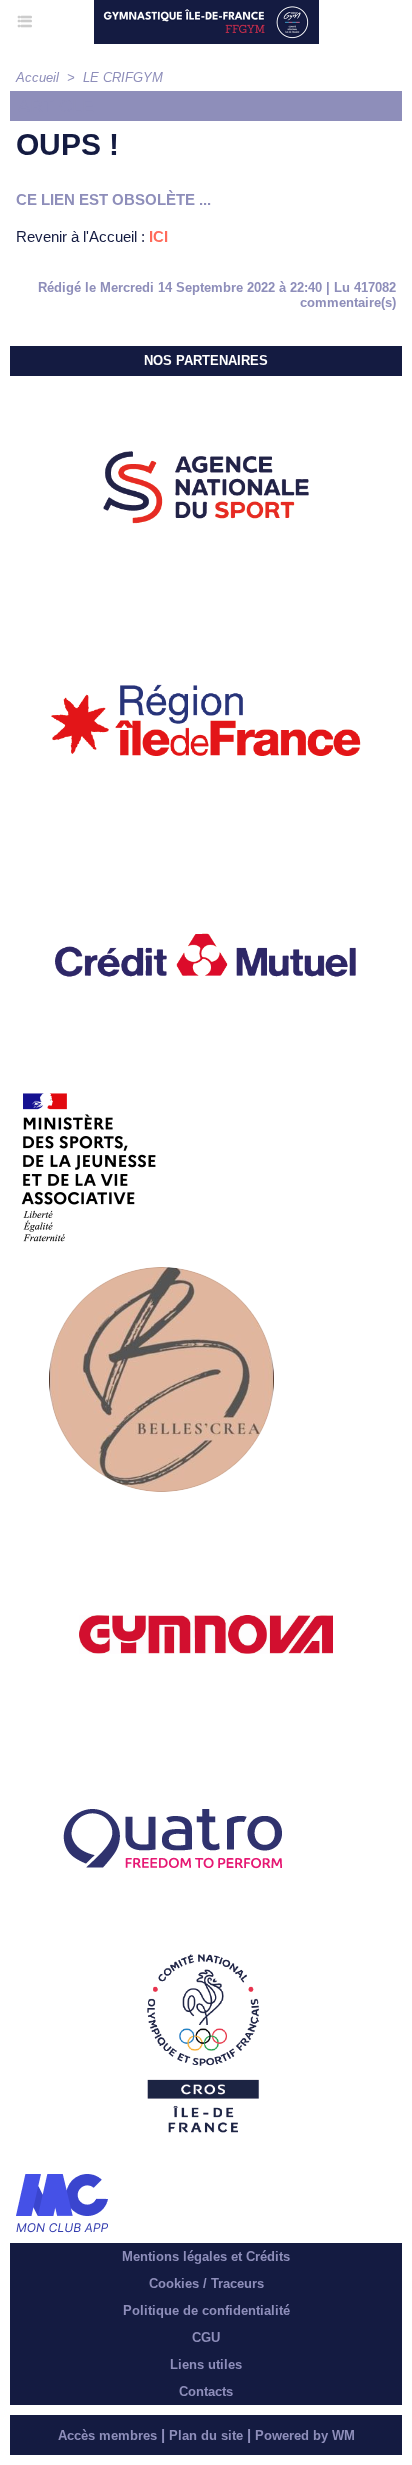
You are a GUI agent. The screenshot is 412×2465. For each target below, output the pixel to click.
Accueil (37, 77)
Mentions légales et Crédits (206, 2256)
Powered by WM (305, 2435)
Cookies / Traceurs (206, 2283)
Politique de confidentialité (206, 2310)
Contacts (206, 2391)
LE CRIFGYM (123, 77)
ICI (158, 236)
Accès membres (107, 2435)
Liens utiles (206, 2364)
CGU (206, 2337)
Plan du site (206, 2435)
